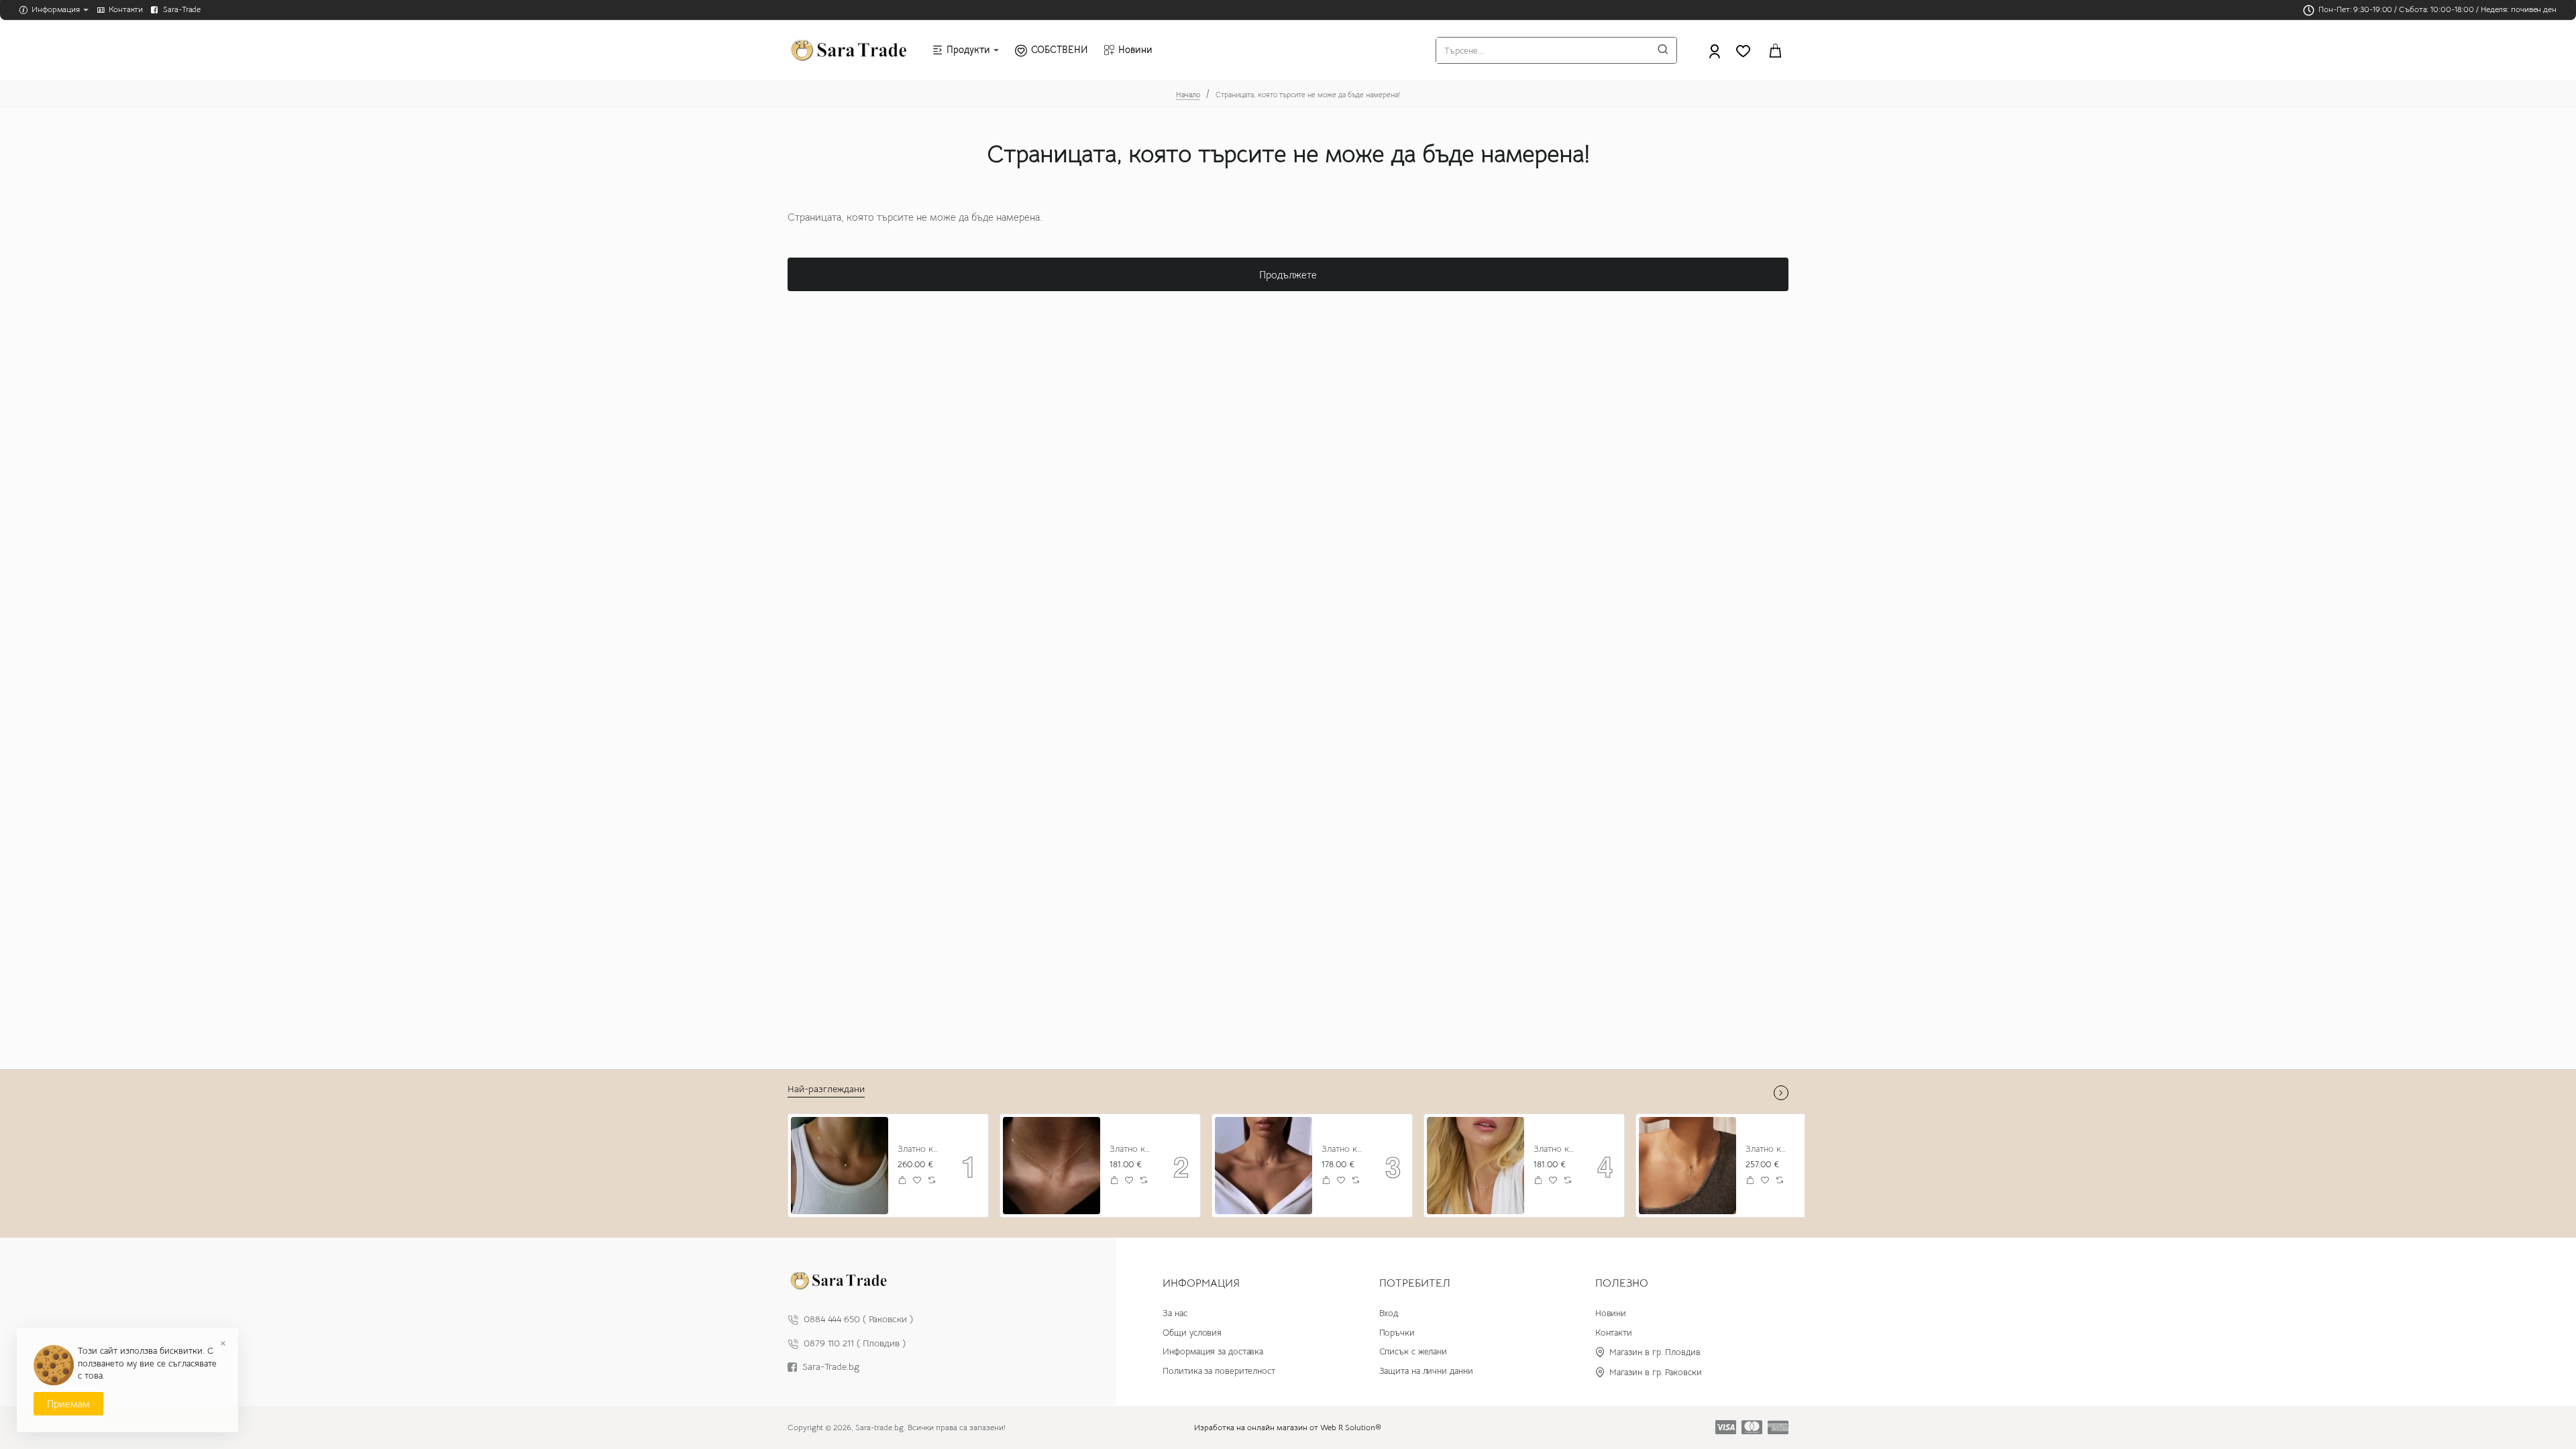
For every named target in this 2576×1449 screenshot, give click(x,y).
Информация (1201, 1283)
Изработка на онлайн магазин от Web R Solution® (1288, 1427)
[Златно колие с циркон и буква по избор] (840, 1166)
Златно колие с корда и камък (1344, 1149)
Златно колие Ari (1768, 1149)
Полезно (1622, 1283)
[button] (903, 1180)
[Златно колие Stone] (1052, 1166)
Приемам (68, 1404)
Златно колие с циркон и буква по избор (920, 1149)
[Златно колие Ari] (1687, 1166)
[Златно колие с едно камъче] (1475, 1166)
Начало (1188, 95)
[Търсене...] (1663, 50)
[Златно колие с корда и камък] (1264, 1166)
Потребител (1415, 1283)
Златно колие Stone (1132, 1149)
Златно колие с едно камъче (1556, 1149)
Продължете (1288, 275)
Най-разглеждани (826, 1089)
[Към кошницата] (1775, 50)
